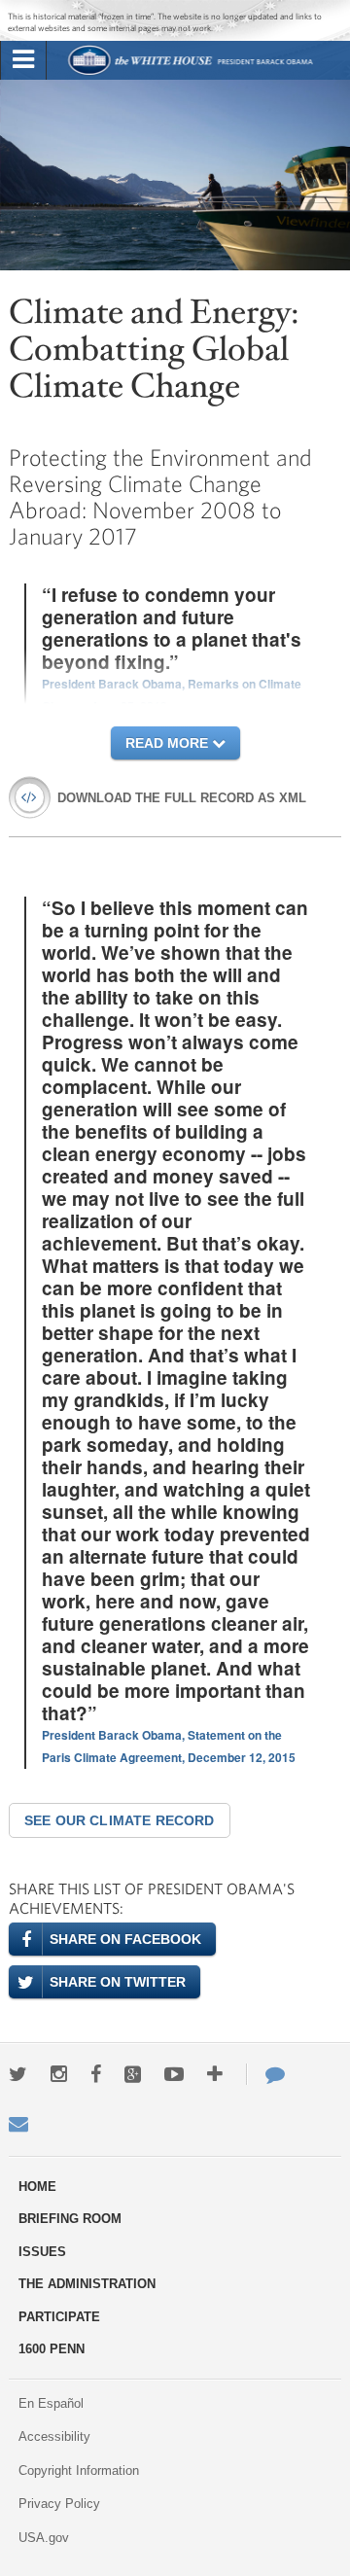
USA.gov (44, 2538)
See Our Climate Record (120, 1820)
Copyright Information (79, 2470)
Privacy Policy (59, 2504)
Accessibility (54, 2436)
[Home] (190, 72)
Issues (42, 2252)
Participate (59, 2317)
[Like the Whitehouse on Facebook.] (96, 2074)
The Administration (87, 2284)
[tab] (23, 60)
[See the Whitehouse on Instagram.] (59, 2074)
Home (37, 2187)
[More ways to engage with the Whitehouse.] (215, 2074)
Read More (169, 743)
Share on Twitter (118, 1982)
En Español (51, 2403)
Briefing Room (70, 2219)
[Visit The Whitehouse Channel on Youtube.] (174, 2074)
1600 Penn (52, 2349)
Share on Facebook (125, 1939)
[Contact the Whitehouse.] (265, 2074)
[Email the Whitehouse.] (18, 2124)
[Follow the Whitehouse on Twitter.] (18, 2074)
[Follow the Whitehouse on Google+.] (133, 2074)
